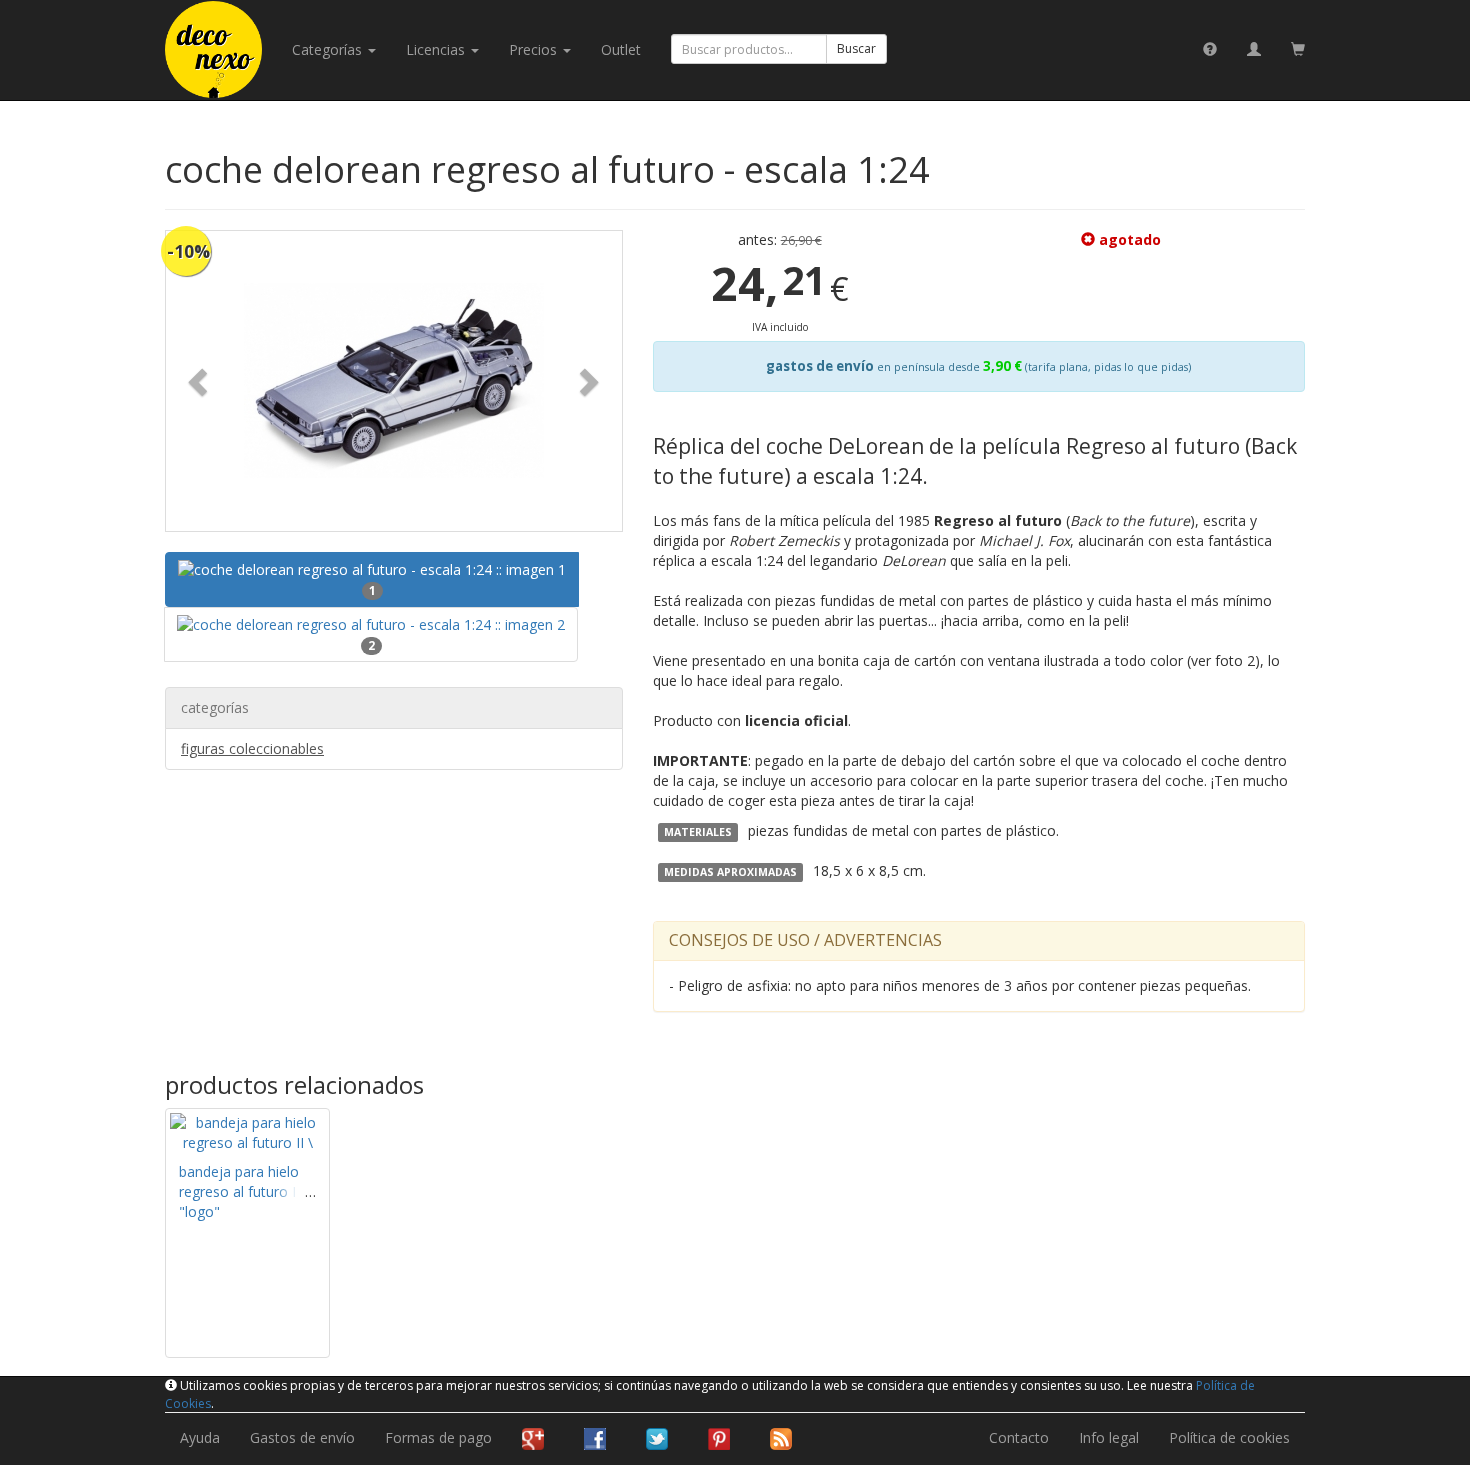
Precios (535, 49)
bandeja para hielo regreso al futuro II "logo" (239, 1191)
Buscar (856, 48)
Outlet (621, 49)
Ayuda (200, 1437)
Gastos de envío (302, 1437)
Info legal (1109, 1437)
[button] (200, 381)
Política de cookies (1229, 1437)
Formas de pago (438, 1437)
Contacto (1019, 1437)
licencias (437, 49)
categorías (329, 49)
